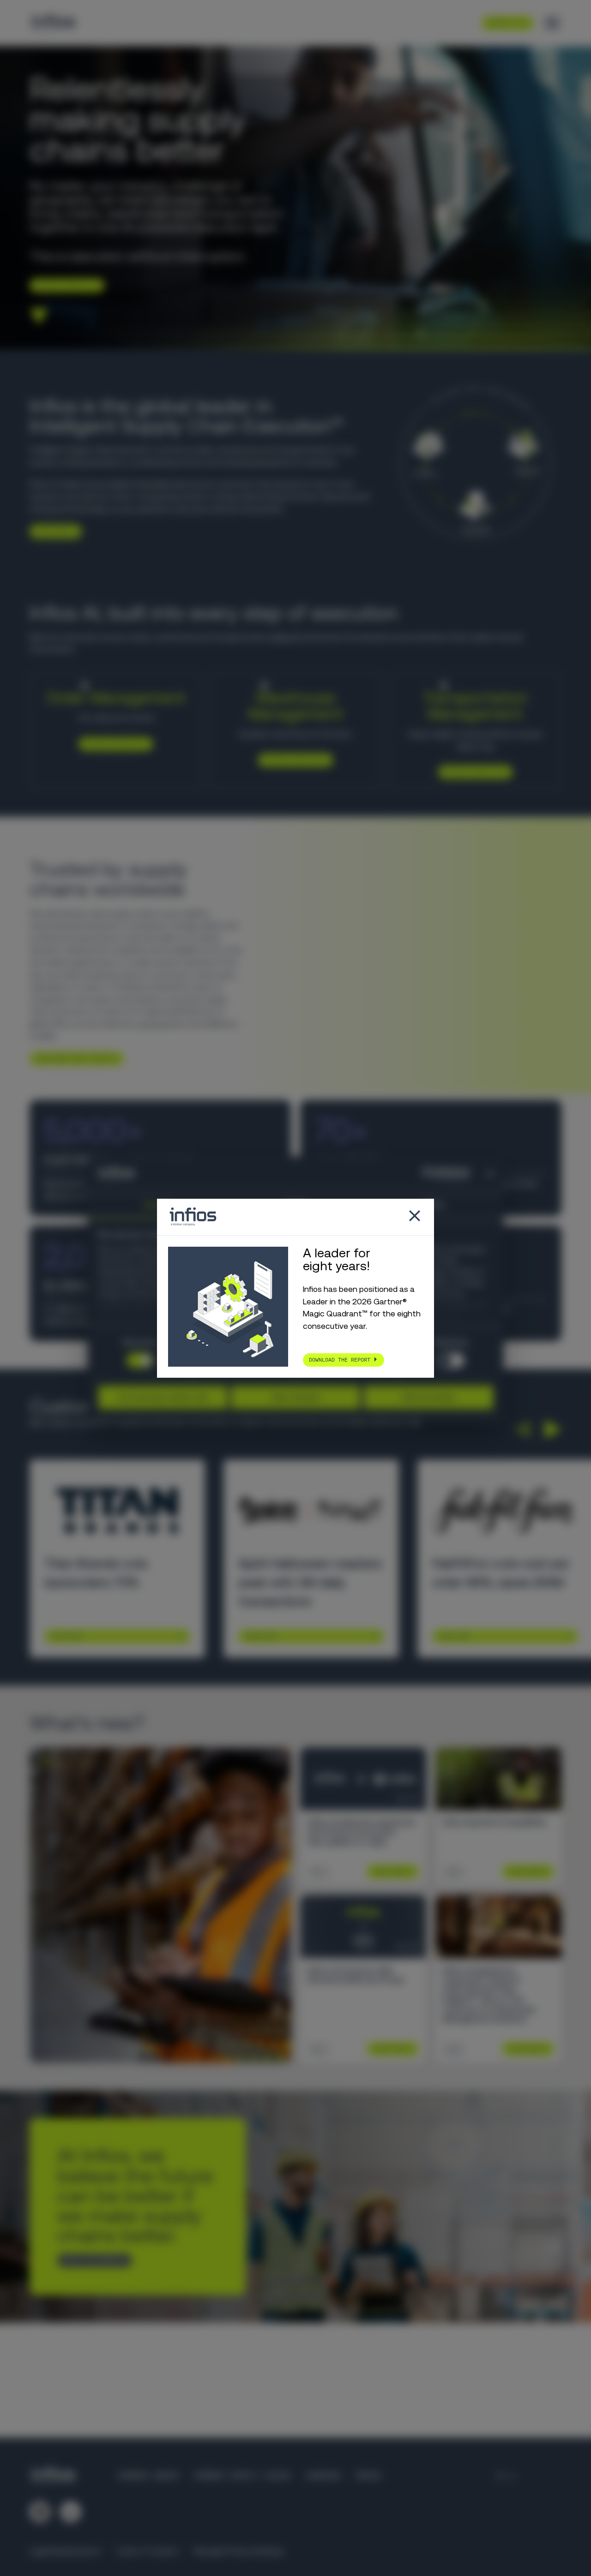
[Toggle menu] (552, 23)
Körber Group (149, 2476)
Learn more (52, 531)
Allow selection (296, 1397)
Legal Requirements (65, 2551)
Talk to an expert (91, 2260)
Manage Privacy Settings (239, 2551)
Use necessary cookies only (163, 1397)
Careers (323, 2476)
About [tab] (434, 1204)
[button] (522, 1429)
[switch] (451, 1360)
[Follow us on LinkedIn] (40, 2512)
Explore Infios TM (472, 772)
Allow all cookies (428, 1397)
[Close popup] (415, 1217)
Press (368, 2476)
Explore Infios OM (112, 743)
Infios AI (285, 637)
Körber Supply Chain (242, 2476)
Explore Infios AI (63, 285)
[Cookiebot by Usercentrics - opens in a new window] (429, 1174)
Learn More (66, 1636)
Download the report (340, 1359)
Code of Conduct (148, 2551)
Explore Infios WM (292, 759)
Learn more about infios (73, 1058)
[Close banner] (490, 1174)
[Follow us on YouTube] (71, 2512)
